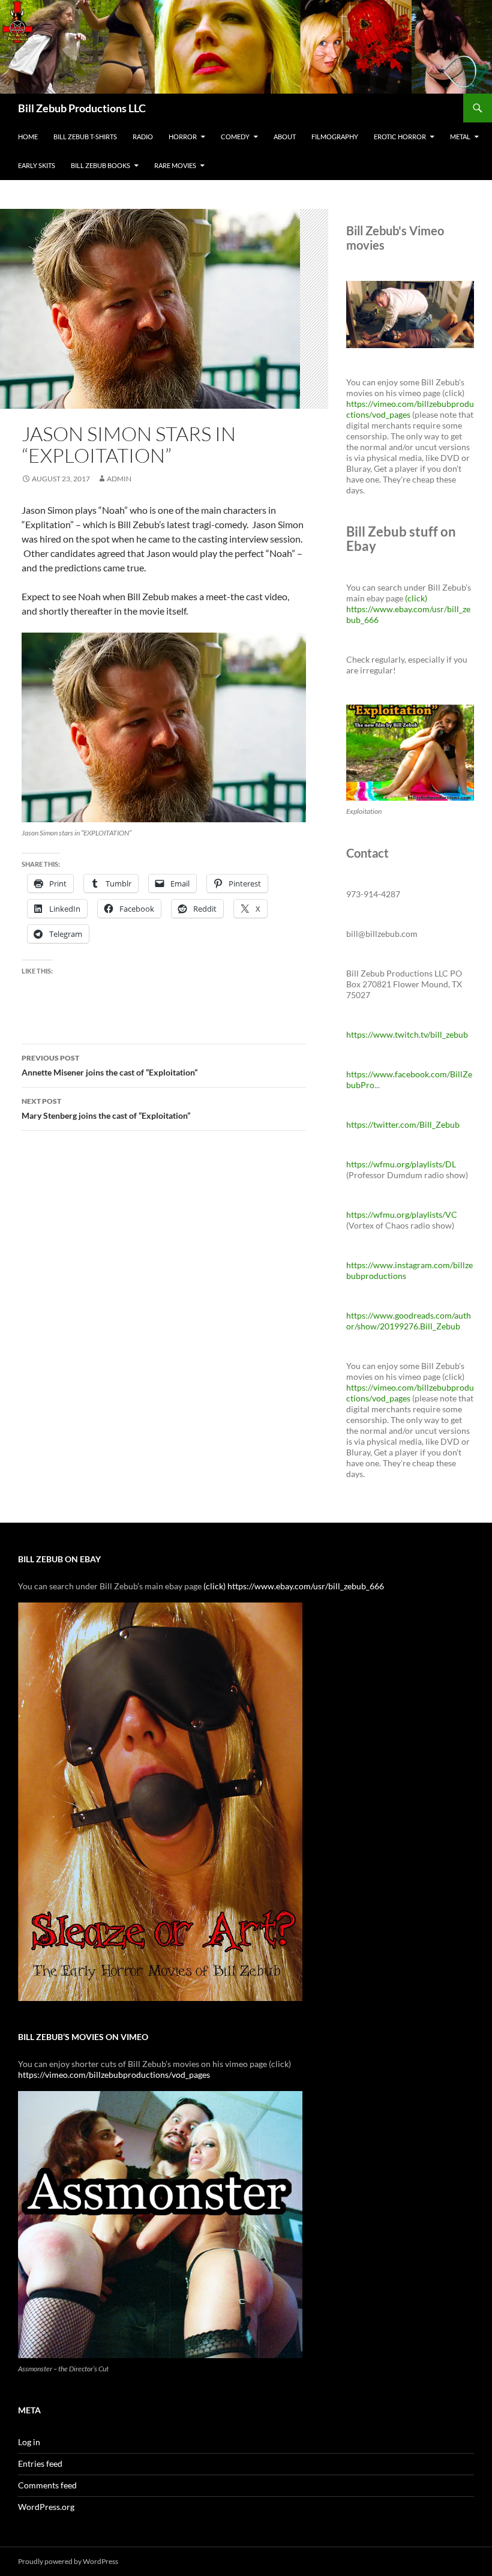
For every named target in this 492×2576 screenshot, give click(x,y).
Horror (183, 137)
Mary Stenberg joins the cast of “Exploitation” (106, 1109)
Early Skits (37, 165)
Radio (143, 137)
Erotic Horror (400, 137)
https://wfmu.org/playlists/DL (401, 1164)
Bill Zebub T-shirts (85, 137)
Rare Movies (175, 165)
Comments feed (47, 2485)
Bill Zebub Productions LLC (82, 108)
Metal (460, 137)
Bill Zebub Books (100, 165)
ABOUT (285, 137)
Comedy (235, 137)
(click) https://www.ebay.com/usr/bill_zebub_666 (408, 609)
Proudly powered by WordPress (68, 2561)
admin (119, 479)
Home (28, 137)
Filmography (335, 137)
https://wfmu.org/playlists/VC (402, 1214)
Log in (29, 2442)
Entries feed (40, 2463)
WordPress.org (46, 2507)
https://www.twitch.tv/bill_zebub (407, 1034)
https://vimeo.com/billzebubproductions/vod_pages (410, 409)
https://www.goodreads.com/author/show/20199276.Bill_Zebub (409, 1321)
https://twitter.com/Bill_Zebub (403, 1124)
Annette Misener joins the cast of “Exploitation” (109, 1065)
